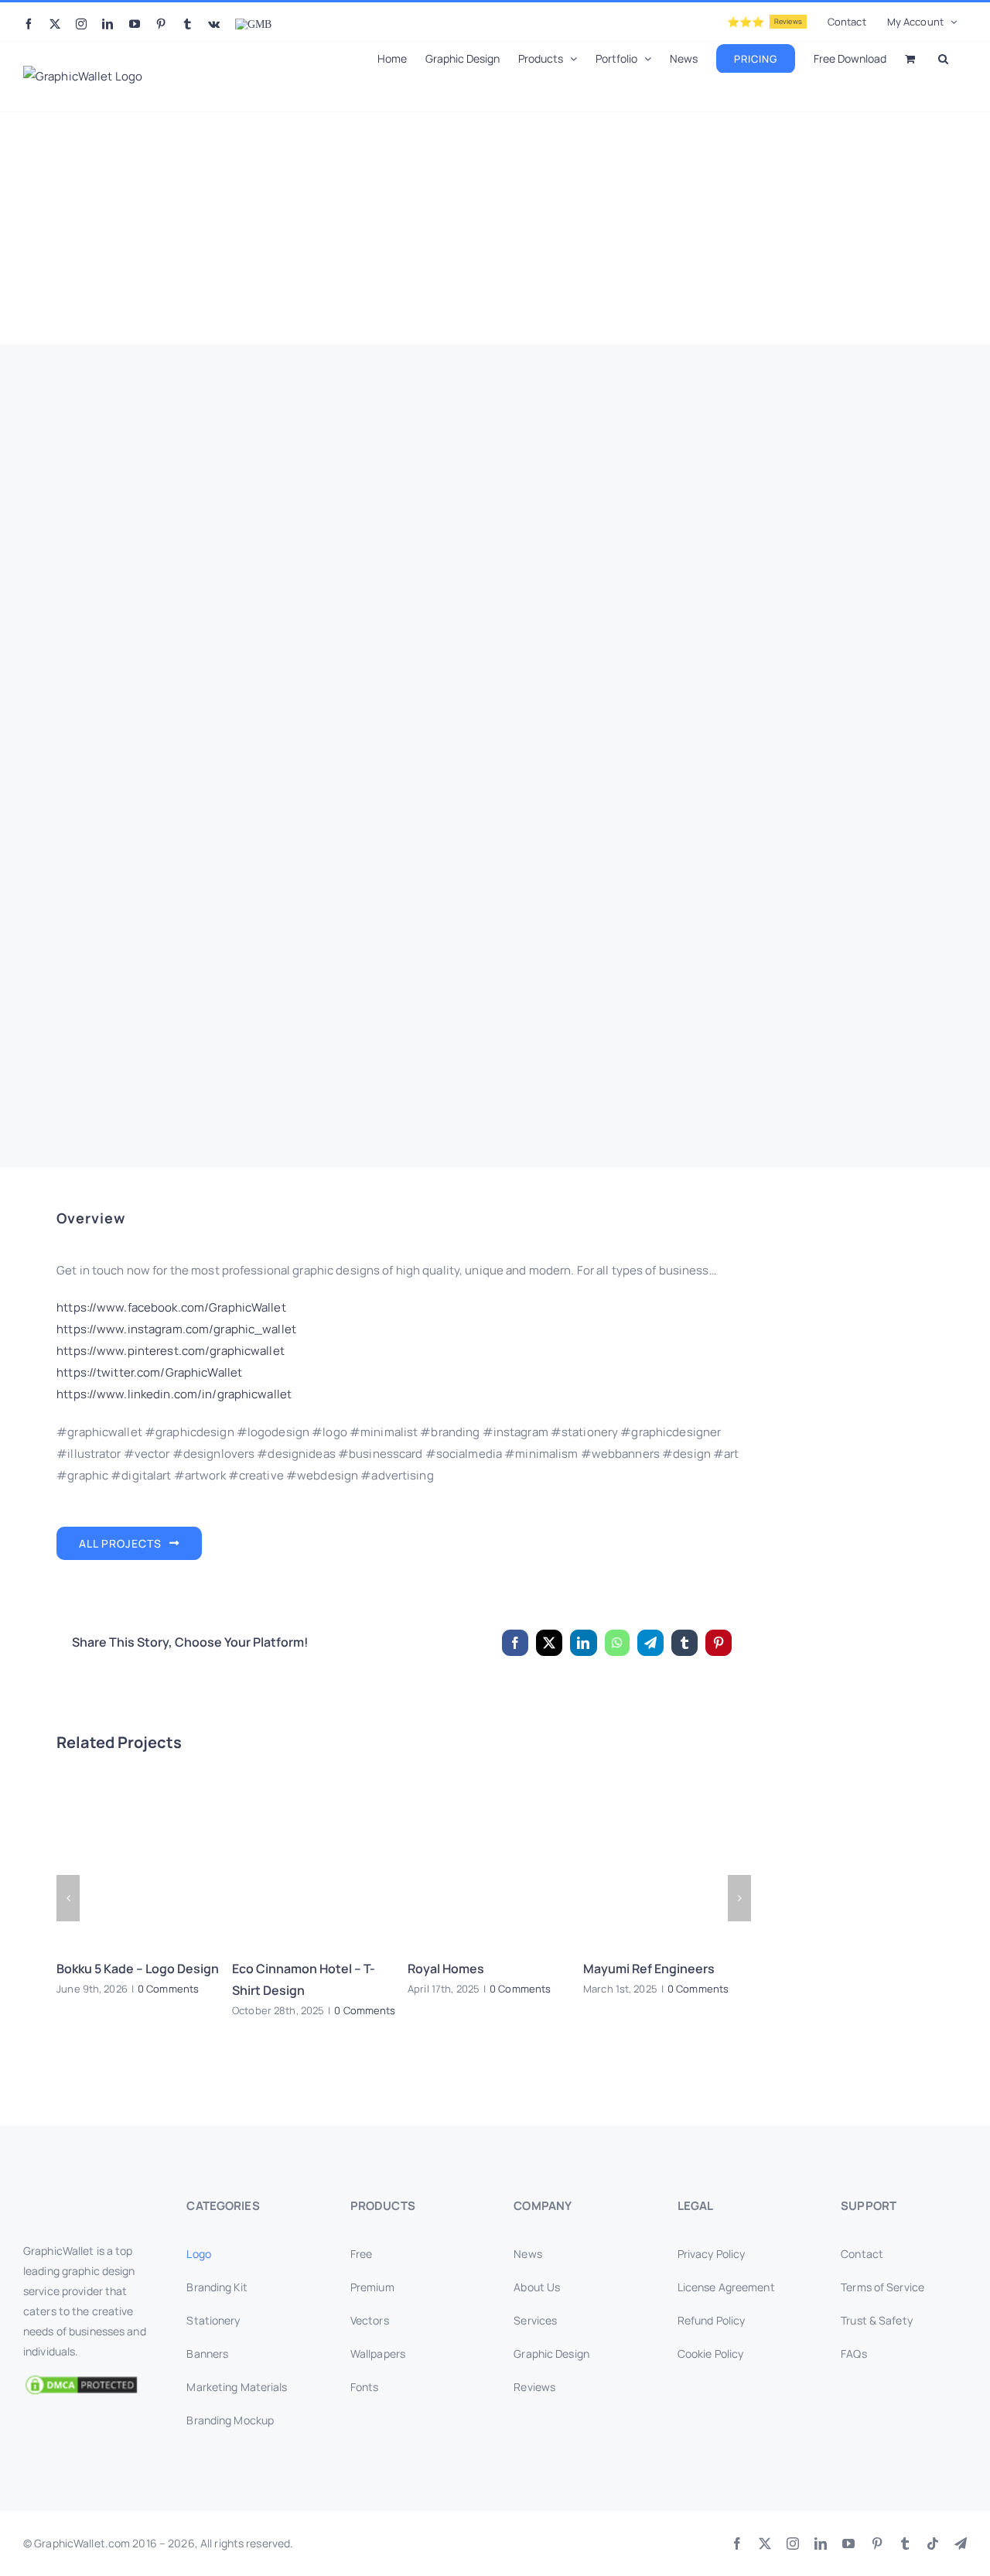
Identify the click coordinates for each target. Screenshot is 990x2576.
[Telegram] (650, 1643)
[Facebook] (515, 1643)
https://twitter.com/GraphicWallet (149, 1372)
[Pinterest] (719, 1643)
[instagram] (793, 2544)
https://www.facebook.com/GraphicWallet (171, 1307)
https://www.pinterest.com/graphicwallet (171, 1351)
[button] (943, 57)
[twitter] (765, 2544)
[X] (549, 1643)
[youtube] (848, 2544)
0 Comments (168, 1989)
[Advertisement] (495, 228)
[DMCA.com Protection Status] (86, 2385)
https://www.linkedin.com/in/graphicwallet (174, 1394)
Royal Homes (446, 1969)
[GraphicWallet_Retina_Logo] (81, 2201)
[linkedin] (821, 2544)
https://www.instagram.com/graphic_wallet (176, 1329)
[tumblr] (905, 2544)
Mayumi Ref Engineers (649, 1969)
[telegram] (961, 2544)
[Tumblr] (684, 1643)
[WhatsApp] (617, 1643)
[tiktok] (933, 2544)
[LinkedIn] (583, 1643)
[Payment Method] (495, 2539)
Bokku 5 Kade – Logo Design (138, 1969)
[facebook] (737, 2544)
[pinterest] (877, 2544)
